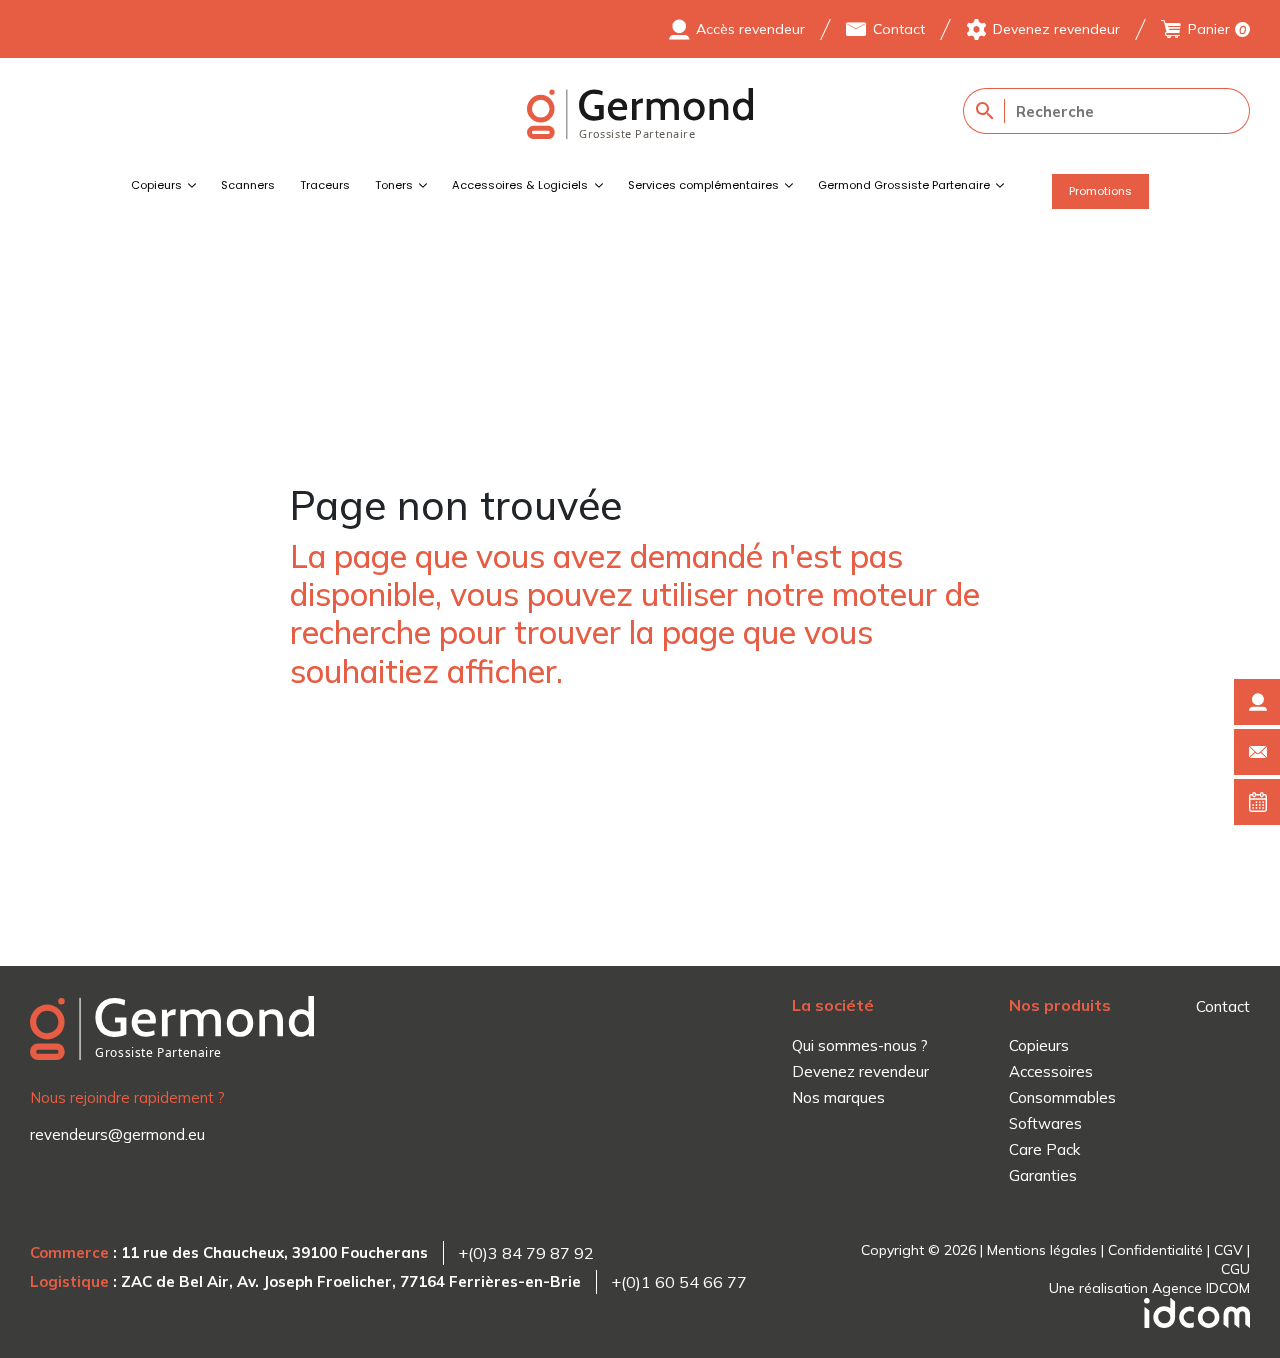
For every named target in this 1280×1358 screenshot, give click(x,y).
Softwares (1045, 1123)
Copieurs (156, 185)
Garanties (1043, 1175)
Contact (899, 29)
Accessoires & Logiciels (520, 185)
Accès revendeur (750, 29)
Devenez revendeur (1056, 29)
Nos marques (838, 1097)
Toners (394, 185)
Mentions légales (1042, 1250)
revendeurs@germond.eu (117, 1134)
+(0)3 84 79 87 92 (526, 1253)
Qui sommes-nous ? (860, 1045)
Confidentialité (1155, 1250)
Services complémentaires (703, 185)
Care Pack (1044, 1149)
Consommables (1062, 1097)
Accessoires (1051, 1071)
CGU (1235, 1269)
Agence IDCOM (1201, 1288)
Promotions (1100, 191)
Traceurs (325, 185)
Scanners (248, 185)
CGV (1228, 1250)
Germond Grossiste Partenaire (904, 185)
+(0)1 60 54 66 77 (679, 1282)
